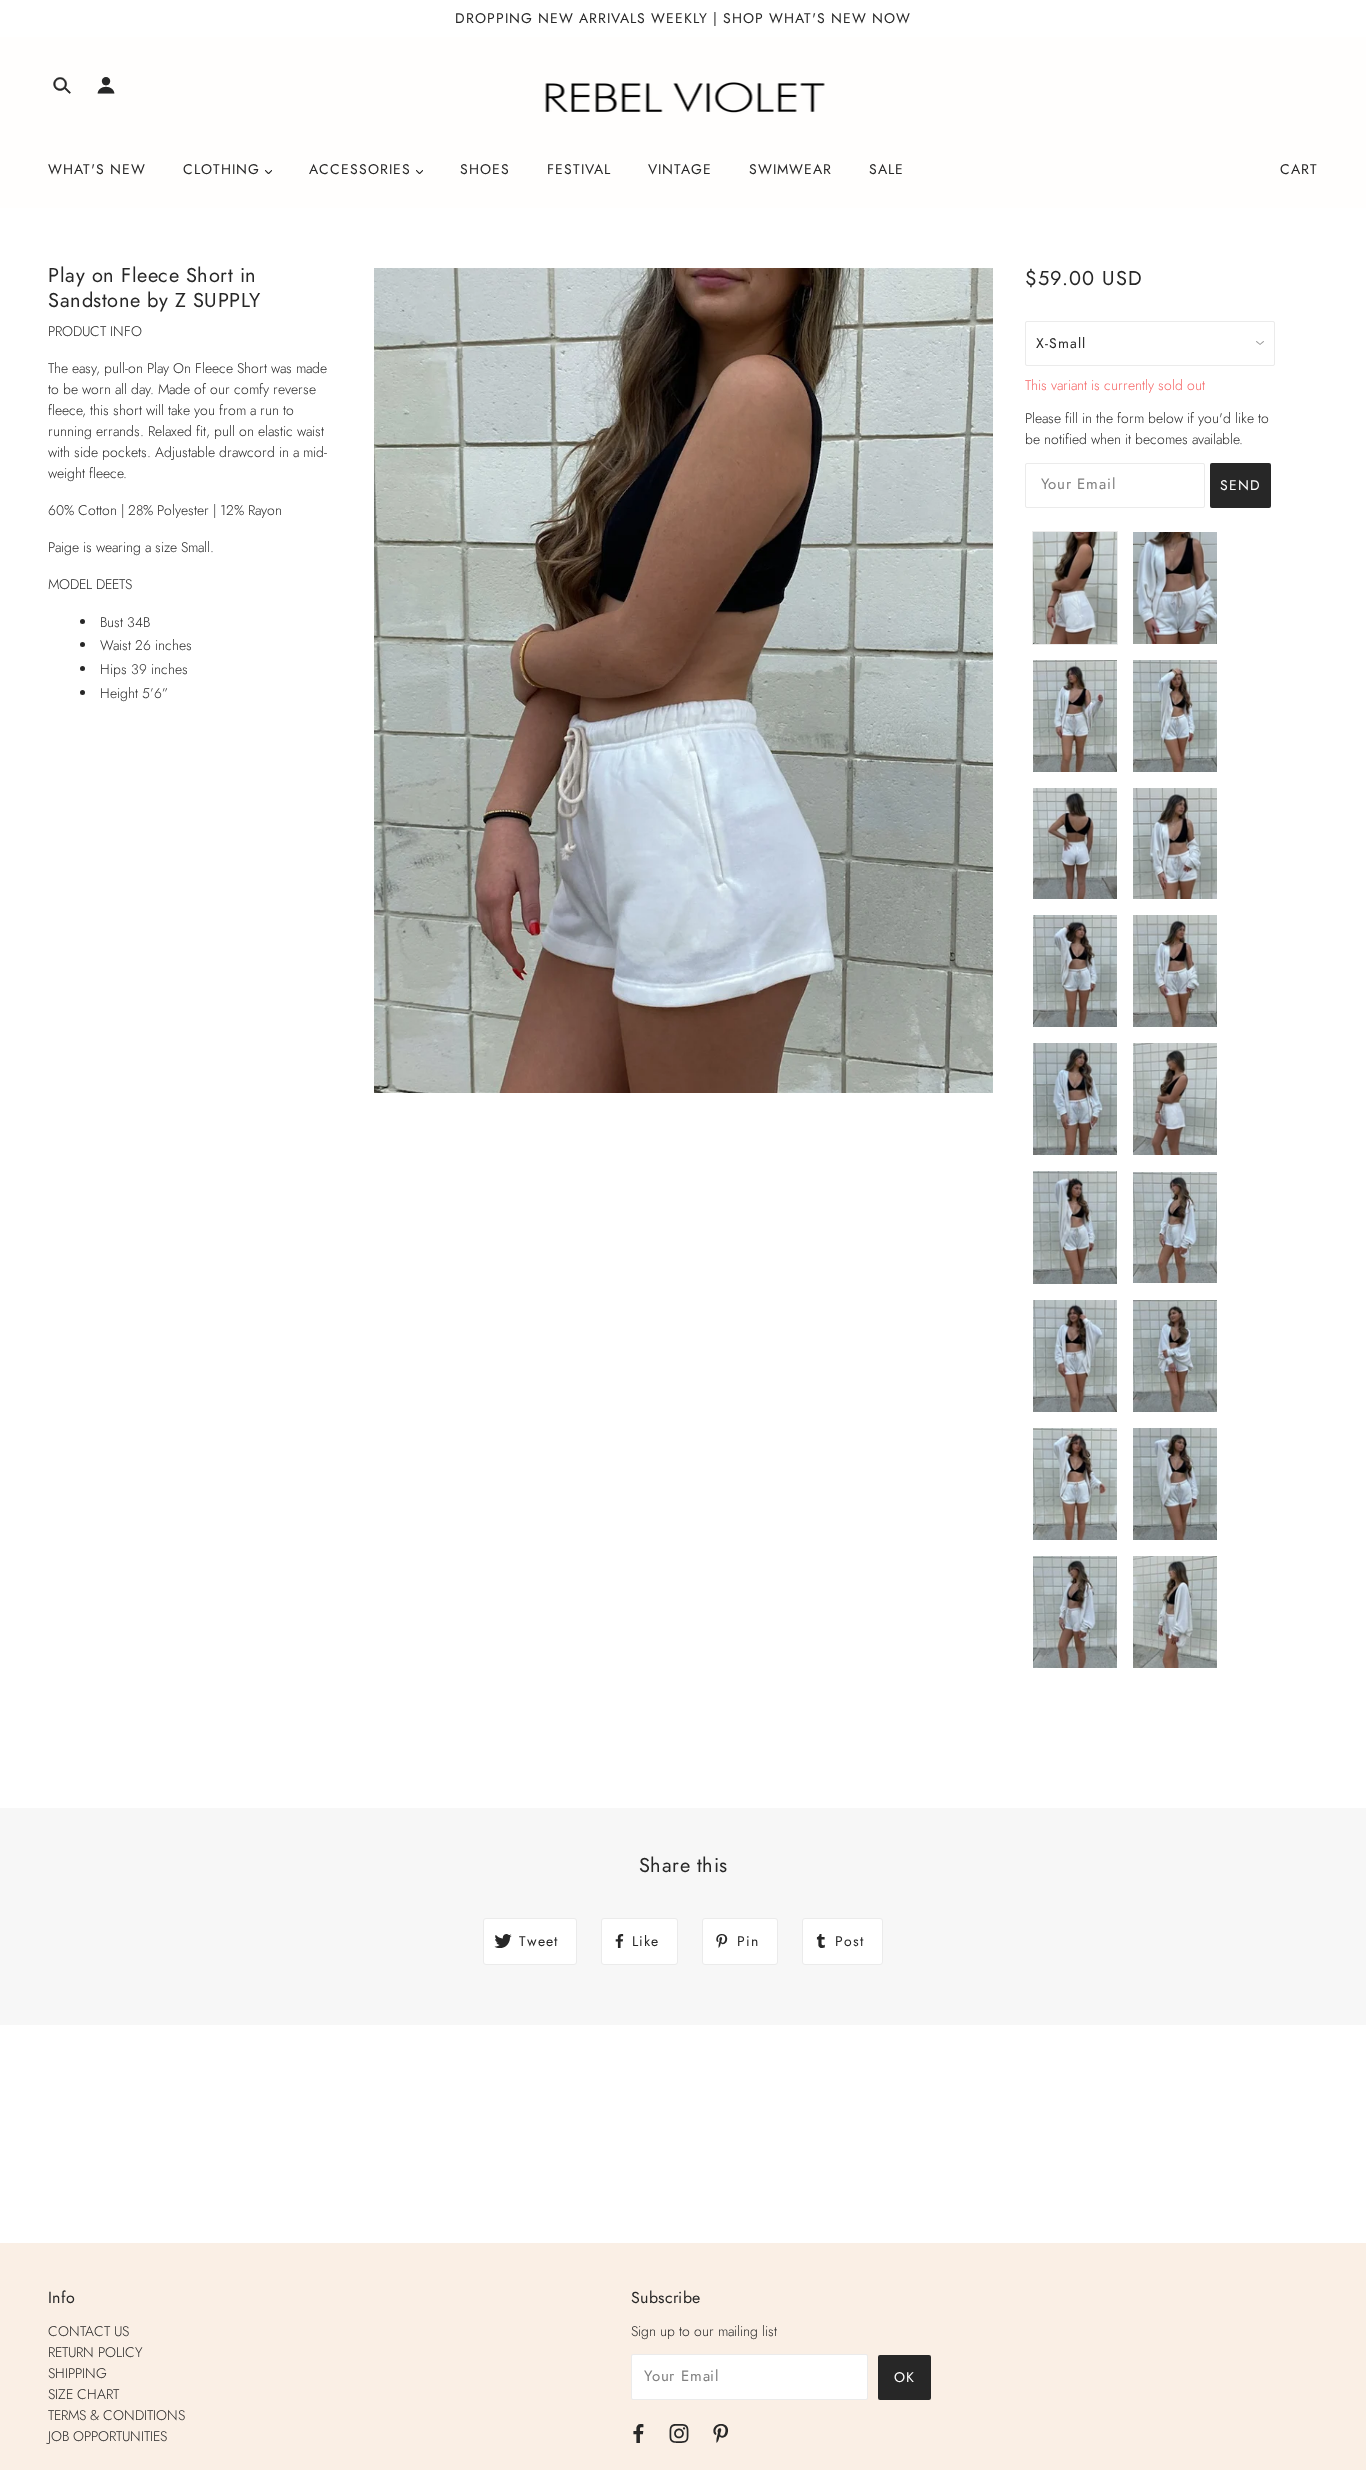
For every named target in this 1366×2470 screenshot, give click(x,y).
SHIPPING (77, 2373)
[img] (62, 88)
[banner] (683, 98)
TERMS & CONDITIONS (116, 2415)
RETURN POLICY (95, 2352)
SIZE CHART (83, 2394)
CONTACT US (88, 2331)
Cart (1299, 169)
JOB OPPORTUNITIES (107, 2436)
